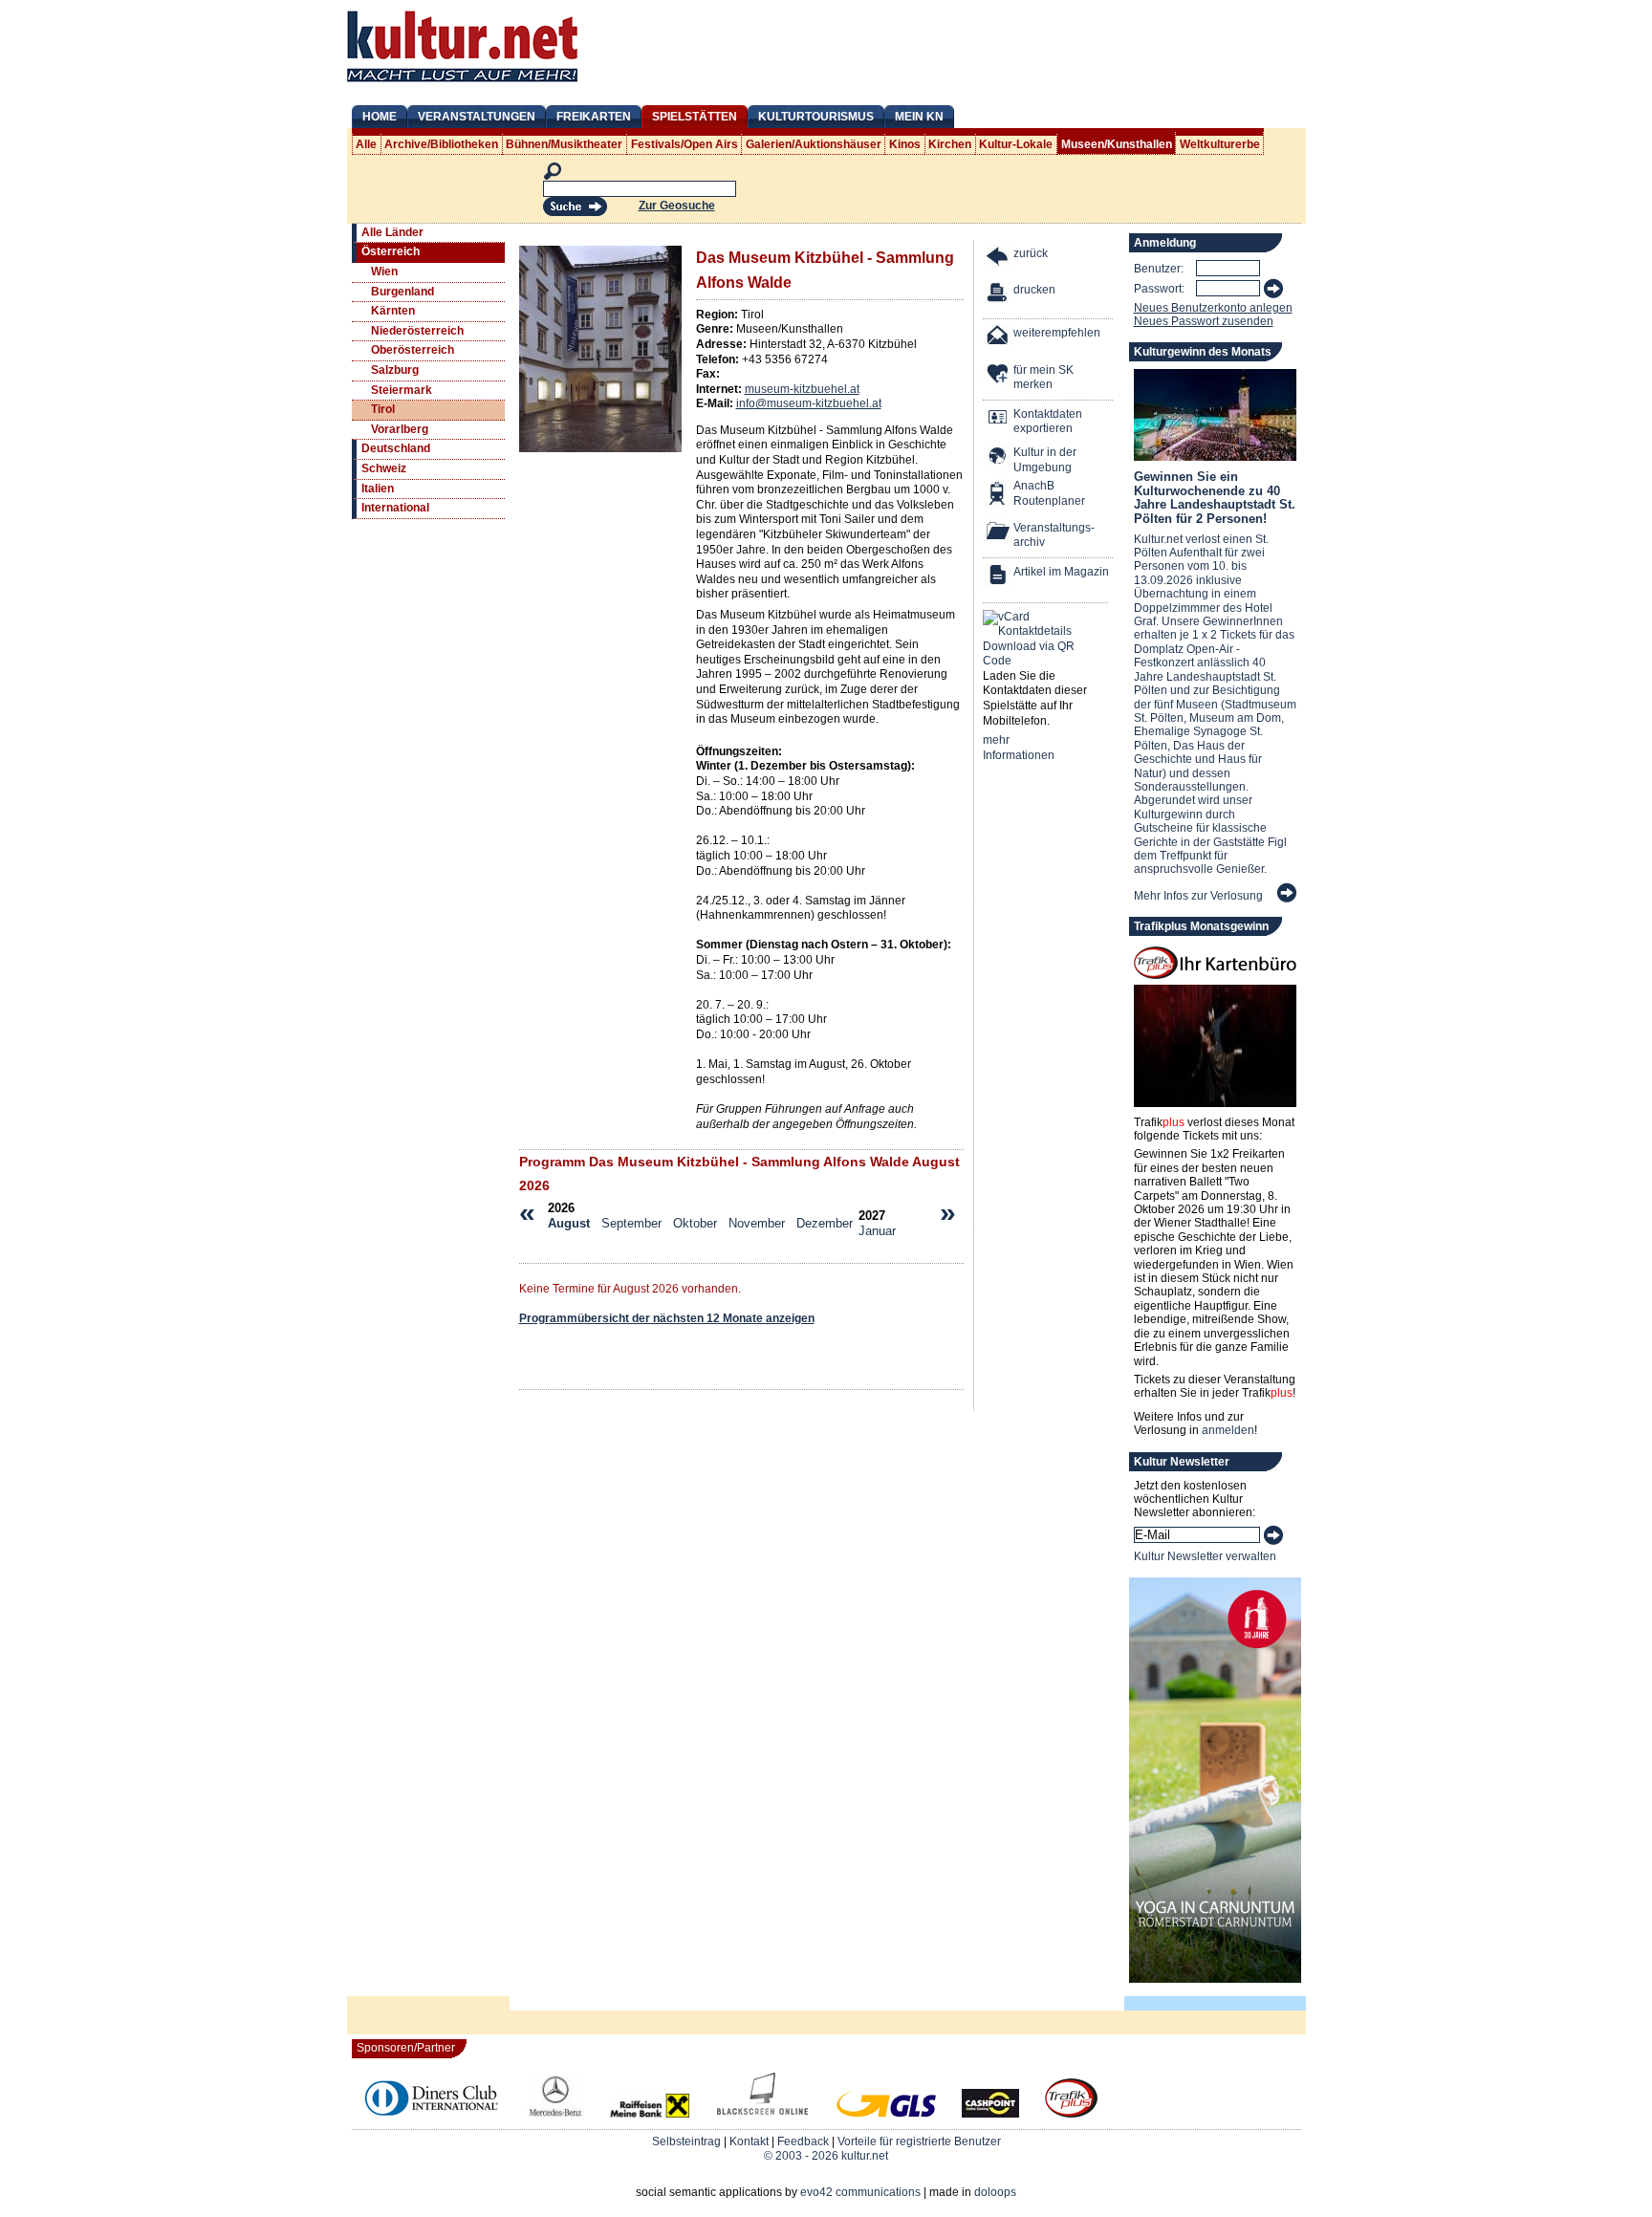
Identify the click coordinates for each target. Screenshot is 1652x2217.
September (631, 1223)
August (569, 1223)
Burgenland (402, 292)
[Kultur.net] (462, 84)
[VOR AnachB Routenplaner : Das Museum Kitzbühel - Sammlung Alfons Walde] (998, 496)
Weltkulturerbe (1220, 144)
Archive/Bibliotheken (441, 144)
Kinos (905, 144)
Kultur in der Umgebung (1045, 460)
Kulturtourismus (816, 117)
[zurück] (998, 259)
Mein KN (919, 117)
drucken (1034, 290)
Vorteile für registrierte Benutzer (919, 2141)
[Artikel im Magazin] (998, 577)
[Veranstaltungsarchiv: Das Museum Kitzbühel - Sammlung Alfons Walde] (998, 533)
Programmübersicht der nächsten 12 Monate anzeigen (667, 1318)
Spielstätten (695, 117)
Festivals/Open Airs (685, 144)
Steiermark (402, 390)
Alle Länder (392, 232)
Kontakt (749, 2141)
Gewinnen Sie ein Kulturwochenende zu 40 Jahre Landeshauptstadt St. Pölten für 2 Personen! (1215, 497)
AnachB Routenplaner (1029, 493)
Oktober (695, 1223)
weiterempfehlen (1057, 333)
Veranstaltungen (477, 117)
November (757, 1223)
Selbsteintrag (686, 2141)
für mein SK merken (1043, 378)
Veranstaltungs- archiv (1054, 535)
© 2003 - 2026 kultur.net (826, 2156)
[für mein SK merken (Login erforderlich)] (998, 375)
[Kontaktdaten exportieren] (998, 419)
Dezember (825, 1223)
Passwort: (1159, 289)
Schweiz (384, 468)
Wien (384, 272)
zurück (1031, 253)
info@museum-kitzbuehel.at (809, 403)
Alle (366, 144)
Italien (378, 489)
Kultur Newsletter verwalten (1205, 1556)
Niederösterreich (417, 331)
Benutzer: (1159, 269)
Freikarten (594, 117)
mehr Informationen (1019, 748)
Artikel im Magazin (1061, 572)
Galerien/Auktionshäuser (814, 144)
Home (380, 117)
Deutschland (396, 448)
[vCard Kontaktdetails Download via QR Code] (1032, 640)
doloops (995, 2192)
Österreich (391, 251)
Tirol (383, 409)
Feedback (803, 2141)
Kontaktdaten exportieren (1048, 422)
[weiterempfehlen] (998, 338)
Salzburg (395, 370)
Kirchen (950, 144)
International (395, 508)
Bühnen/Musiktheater (564, 144)
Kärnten (393, 311)
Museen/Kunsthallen (1117, 144)
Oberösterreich (413, 350)
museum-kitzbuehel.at (802, 389)
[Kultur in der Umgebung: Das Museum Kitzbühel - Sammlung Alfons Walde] (998, 457)
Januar (877, 1231)
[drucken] (998, 295)
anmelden (1228, 1430)
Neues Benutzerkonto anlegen (1213, 308)
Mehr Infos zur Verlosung (1198, 896)
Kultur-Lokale (1016, 144)
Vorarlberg (400, 429)
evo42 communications (860, 2192)
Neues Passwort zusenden (1204, 321)
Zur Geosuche (677, 206)
